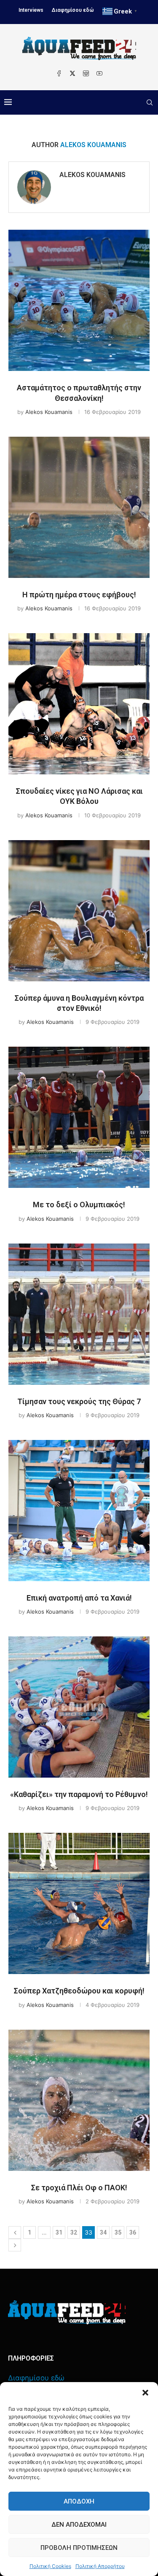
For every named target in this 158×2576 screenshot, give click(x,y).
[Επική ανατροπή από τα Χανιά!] (79, 1511)
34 (103, 2232)
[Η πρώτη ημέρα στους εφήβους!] (79, 507)
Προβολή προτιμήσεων (79, 2548)
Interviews (31, 10)
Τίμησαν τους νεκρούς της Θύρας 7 (79, 1401)
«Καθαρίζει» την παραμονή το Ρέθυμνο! (79, 1794)
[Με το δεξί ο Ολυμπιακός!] (79, 1117)
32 (74, 2232)
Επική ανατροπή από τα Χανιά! (79, 1598)
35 (118, 2232)
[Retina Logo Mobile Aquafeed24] (67, 2312)
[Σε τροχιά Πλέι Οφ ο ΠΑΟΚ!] (79, 2100)
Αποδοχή (79, 2501)
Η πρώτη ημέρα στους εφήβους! (79, 595)
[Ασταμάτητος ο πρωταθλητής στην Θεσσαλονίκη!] (79, 300)
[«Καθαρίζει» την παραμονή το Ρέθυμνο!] (79, 1707)
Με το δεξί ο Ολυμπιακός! (79, 1205)
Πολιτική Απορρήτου (100, 2566)
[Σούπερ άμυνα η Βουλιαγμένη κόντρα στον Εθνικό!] (79, 911)
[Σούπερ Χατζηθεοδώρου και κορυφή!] (79, 1903)
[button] (145, 2393)
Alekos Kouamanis (92, 175)
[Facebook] (59, 73)
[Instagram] (86, 73)
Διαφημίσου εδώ (73, 10)
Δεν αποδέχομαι (79, 2525)
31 (59, 2232)
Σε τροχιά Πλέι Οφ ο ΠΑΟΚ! (79, 2188)
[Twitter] (72, 73)
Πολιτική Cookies (50, 2566)
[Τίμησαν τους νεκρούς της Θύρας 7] (79, 1314)
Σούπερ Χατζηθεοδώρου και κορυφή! (79, 1991)
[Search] (150, 102)
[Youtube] (99, 73)
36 (133, 2232)
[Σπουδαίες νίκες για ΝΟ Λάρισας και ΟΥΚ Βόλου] (79, 704)
